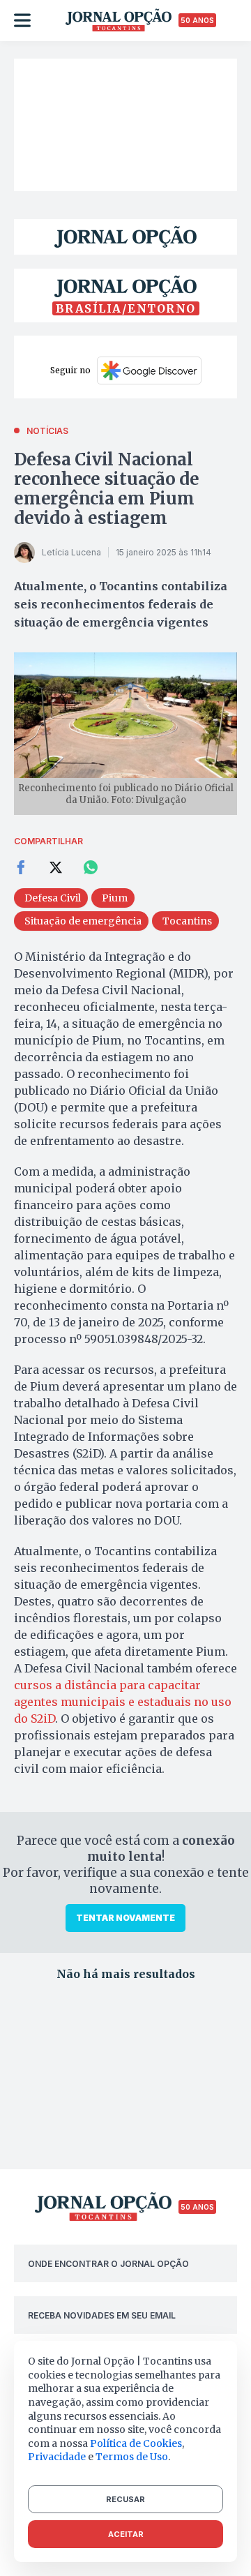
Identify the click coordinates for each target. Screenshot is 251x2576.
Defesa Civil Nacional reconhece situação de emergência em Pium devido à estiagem (107, 489)
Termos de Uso (132, 2457)
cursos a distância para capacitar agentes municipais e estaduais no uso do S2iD (123, 1702)
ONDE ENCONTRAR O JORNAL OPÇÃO (108, 2264)
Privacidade (57, 2457)
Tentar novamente (125, 1918)
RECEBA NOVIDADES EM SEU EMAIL (102, 2315)
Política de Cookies (136, 2443)
